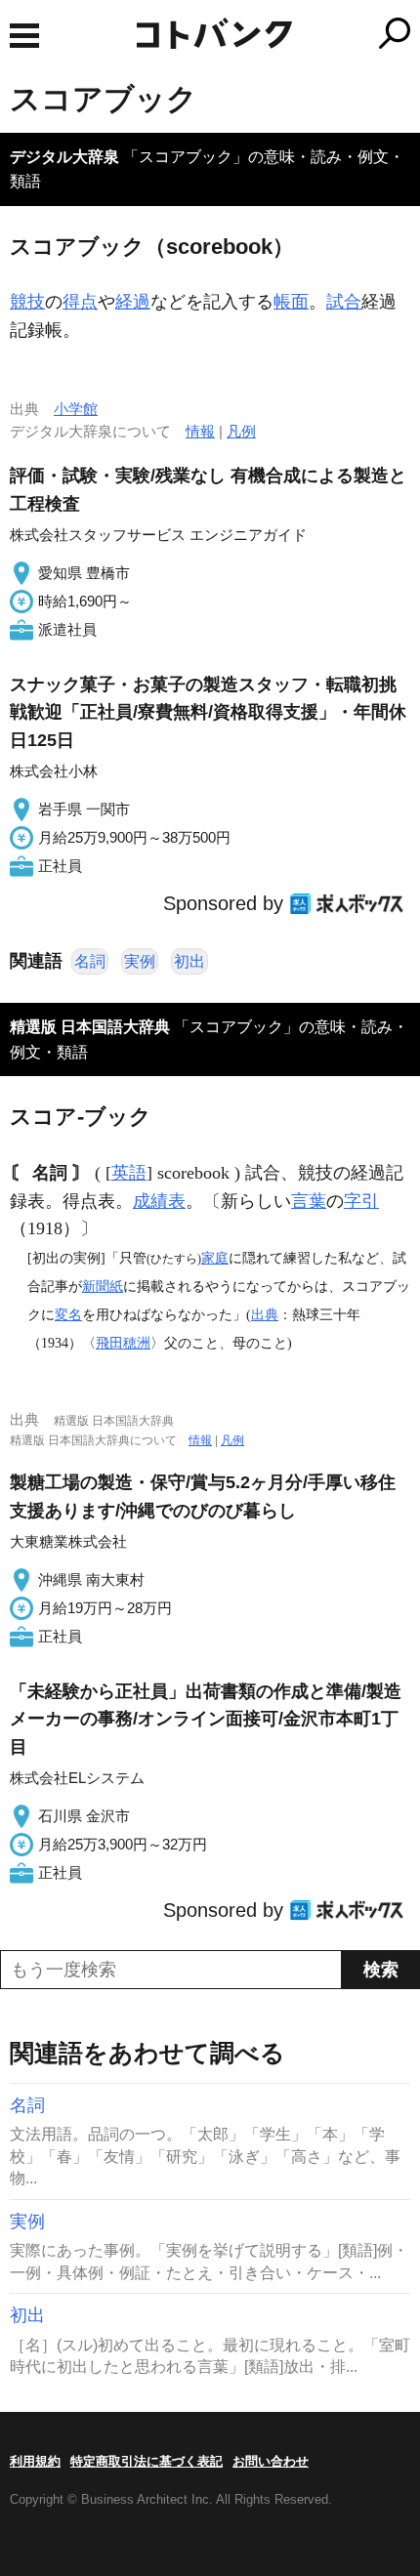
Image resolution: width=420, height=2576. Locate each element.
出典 (265, 1314)
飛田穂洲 (123, 1343)
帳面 (291, 302)
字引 (361, 1201)
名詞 (90, 961)
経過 (133, 302)
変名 (68, 1314)
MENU (24, 36)
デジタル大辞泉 (64, 157)
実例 (140, 961)
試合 (344, 302)
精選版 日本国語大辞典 (90, 1027)
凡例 (241, 431)
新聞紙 (103, 1286)
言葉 (309, 1201)
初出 (189, 961)
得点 (80, 302)
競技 (27, 302)
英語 (129, 1173)
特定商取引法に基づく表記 (147, 2461)
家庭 (215, 1258)
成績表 (159, 1201)
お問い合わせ (271, 2461)
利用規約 (35, 2461)
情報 (200, 431)
